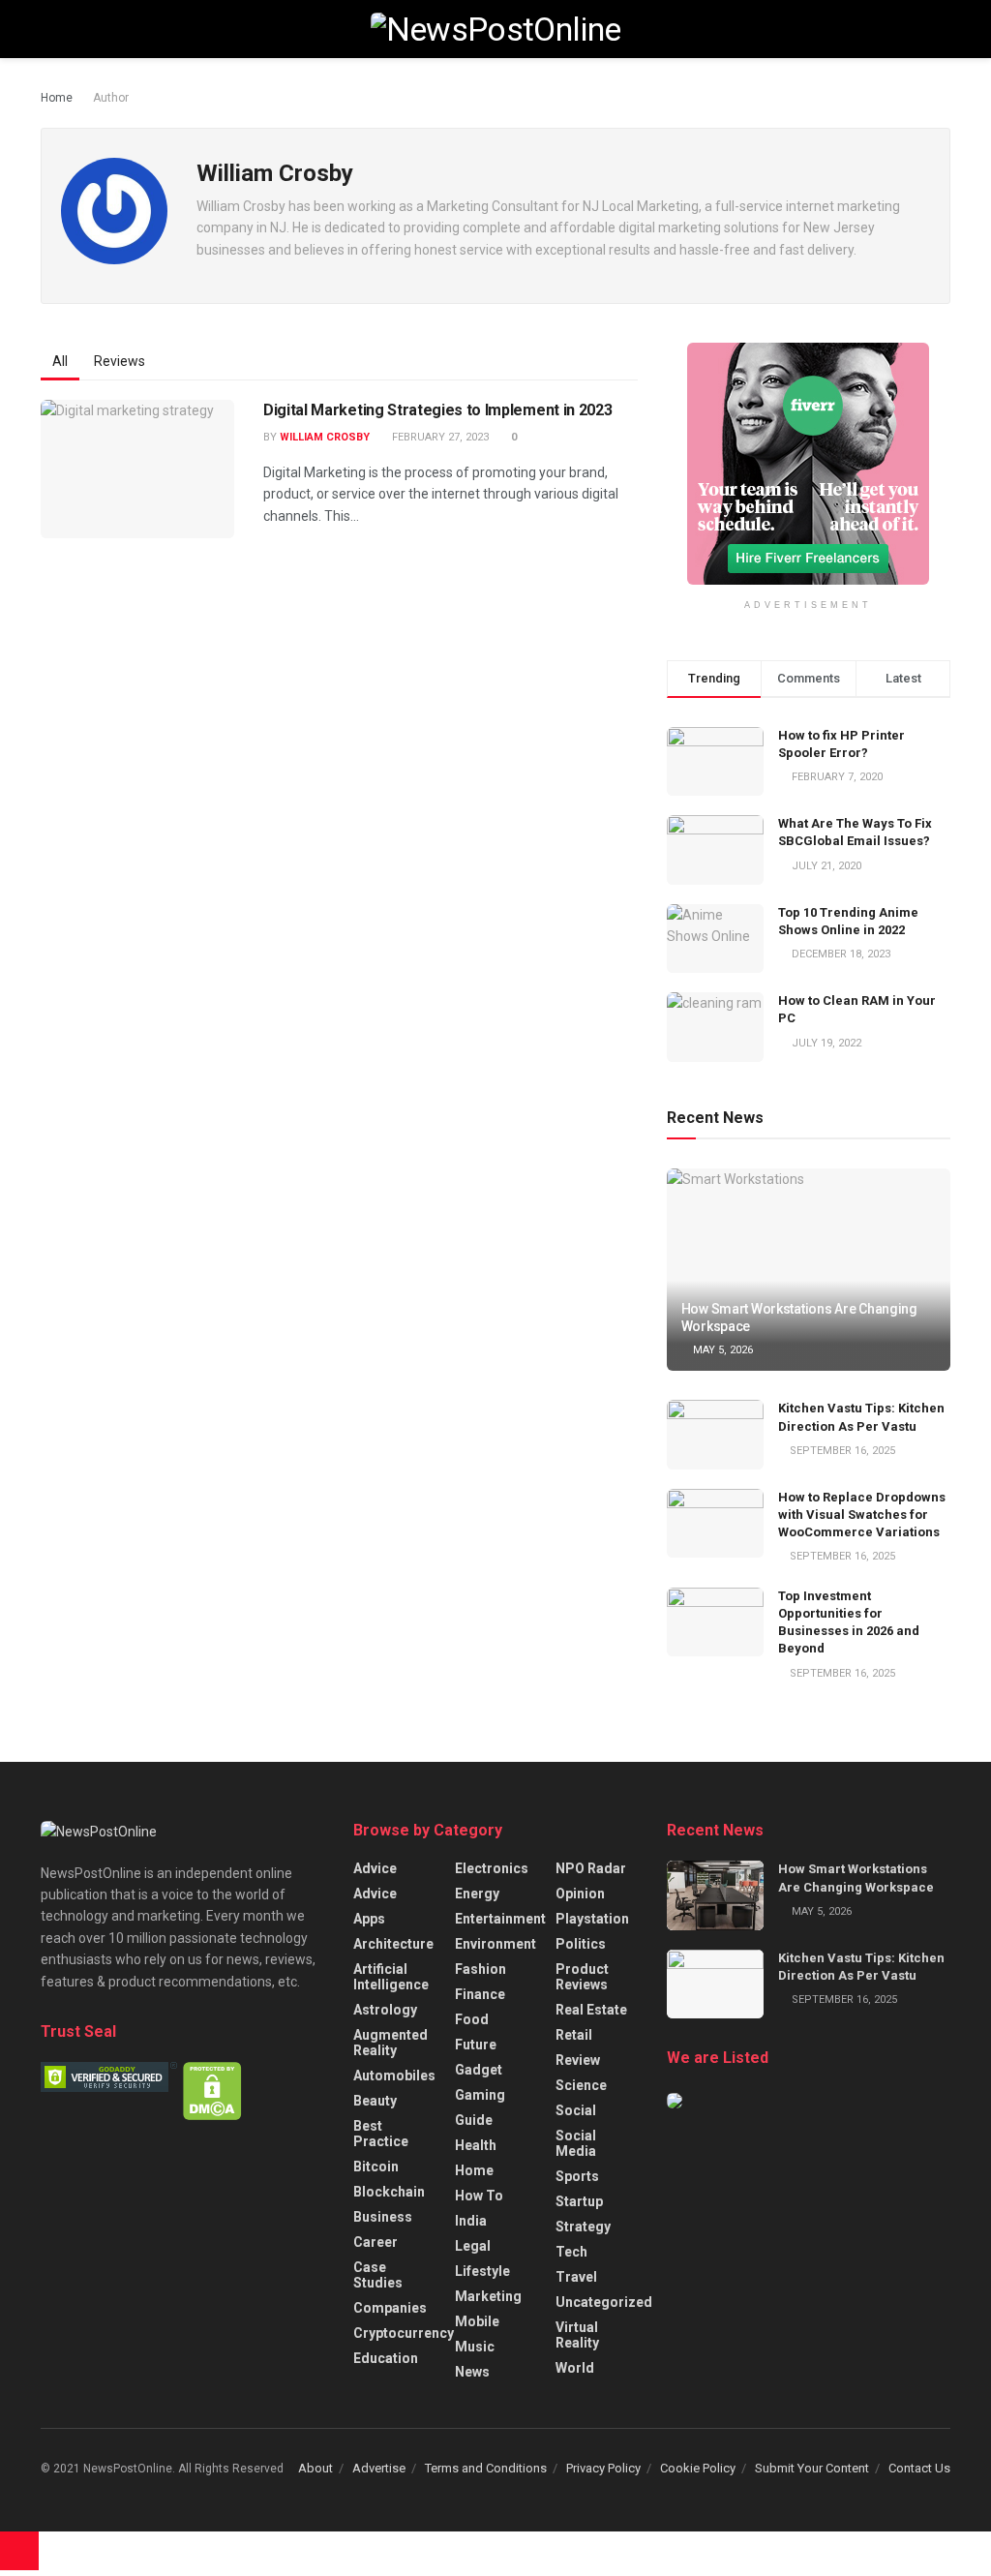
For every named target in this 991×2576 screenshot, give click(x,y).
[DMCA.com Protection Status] (212, 2090)
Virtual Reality (577, 2335)
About (315, 2468)
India (471, 2221)
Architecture (393, 1944)
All (60, 361)
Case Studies (378, 2275)
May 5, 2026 (721, 1350)
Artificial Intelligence (391, 1977)
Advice (375, 1868)
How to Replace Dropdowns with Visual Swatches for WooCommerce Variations (862, 1515)
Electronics (492, 1868)
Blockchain (389, 2192)
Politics (581, 1944)
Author (111, 98)
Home (57, 98)
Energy (477, 1894)
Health (476, 2145)
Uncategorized (604, 2302)
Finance (480, 1994)
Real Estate (591, 2010)
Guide (474, 2120)
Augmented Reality (390, 2043)
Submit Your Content (812, 2468)
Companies (390, 2308)
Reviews (120, 361)
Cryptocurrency (404, 2333)
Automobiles (394, 2076)
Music (475, 2347)
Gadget (479, 2070)
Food (472, 2019)
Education (386, 2358)
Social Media (576, 2143)
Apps (369, 1919)
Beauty (375, 2101)
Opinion (580, 1894)
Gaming (480, 2095)
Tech (571, 2252)
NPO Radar (591, 1868)
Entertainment (500, 1919)
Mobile (477, 2321)
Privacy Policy (603, 2468)
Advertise (379, 2468)
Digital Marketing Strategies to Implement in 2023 (437, 410)
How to (479, 2196)
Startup (579, 2201)
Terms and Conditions (486, 2468)
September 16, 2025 (841, 1451)
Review (578, 2060)
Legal (473, 2246)
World (575, 2368)
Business (383, 2217)
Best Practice (381, 2134)
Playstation (592, 1919)
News (472, 2372)
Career (375, 2242)
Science (581, 2085)
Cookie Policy (698, 2468)
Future (476, 2045)
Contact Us (919, 2468)
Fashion (480, 1969)
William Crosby (325, 437)
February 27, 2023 (439, 437)
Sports (577, 2176)
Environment (495, 1944)
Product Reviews (582, 1977)
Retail (574, 2035)
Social (576, 2110)
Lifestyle (482, 2271)
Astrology (385, 2010)
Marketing (488, 2296)
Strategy (583, 2227)
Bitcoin (376, 2167)
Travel (576, 2277)
